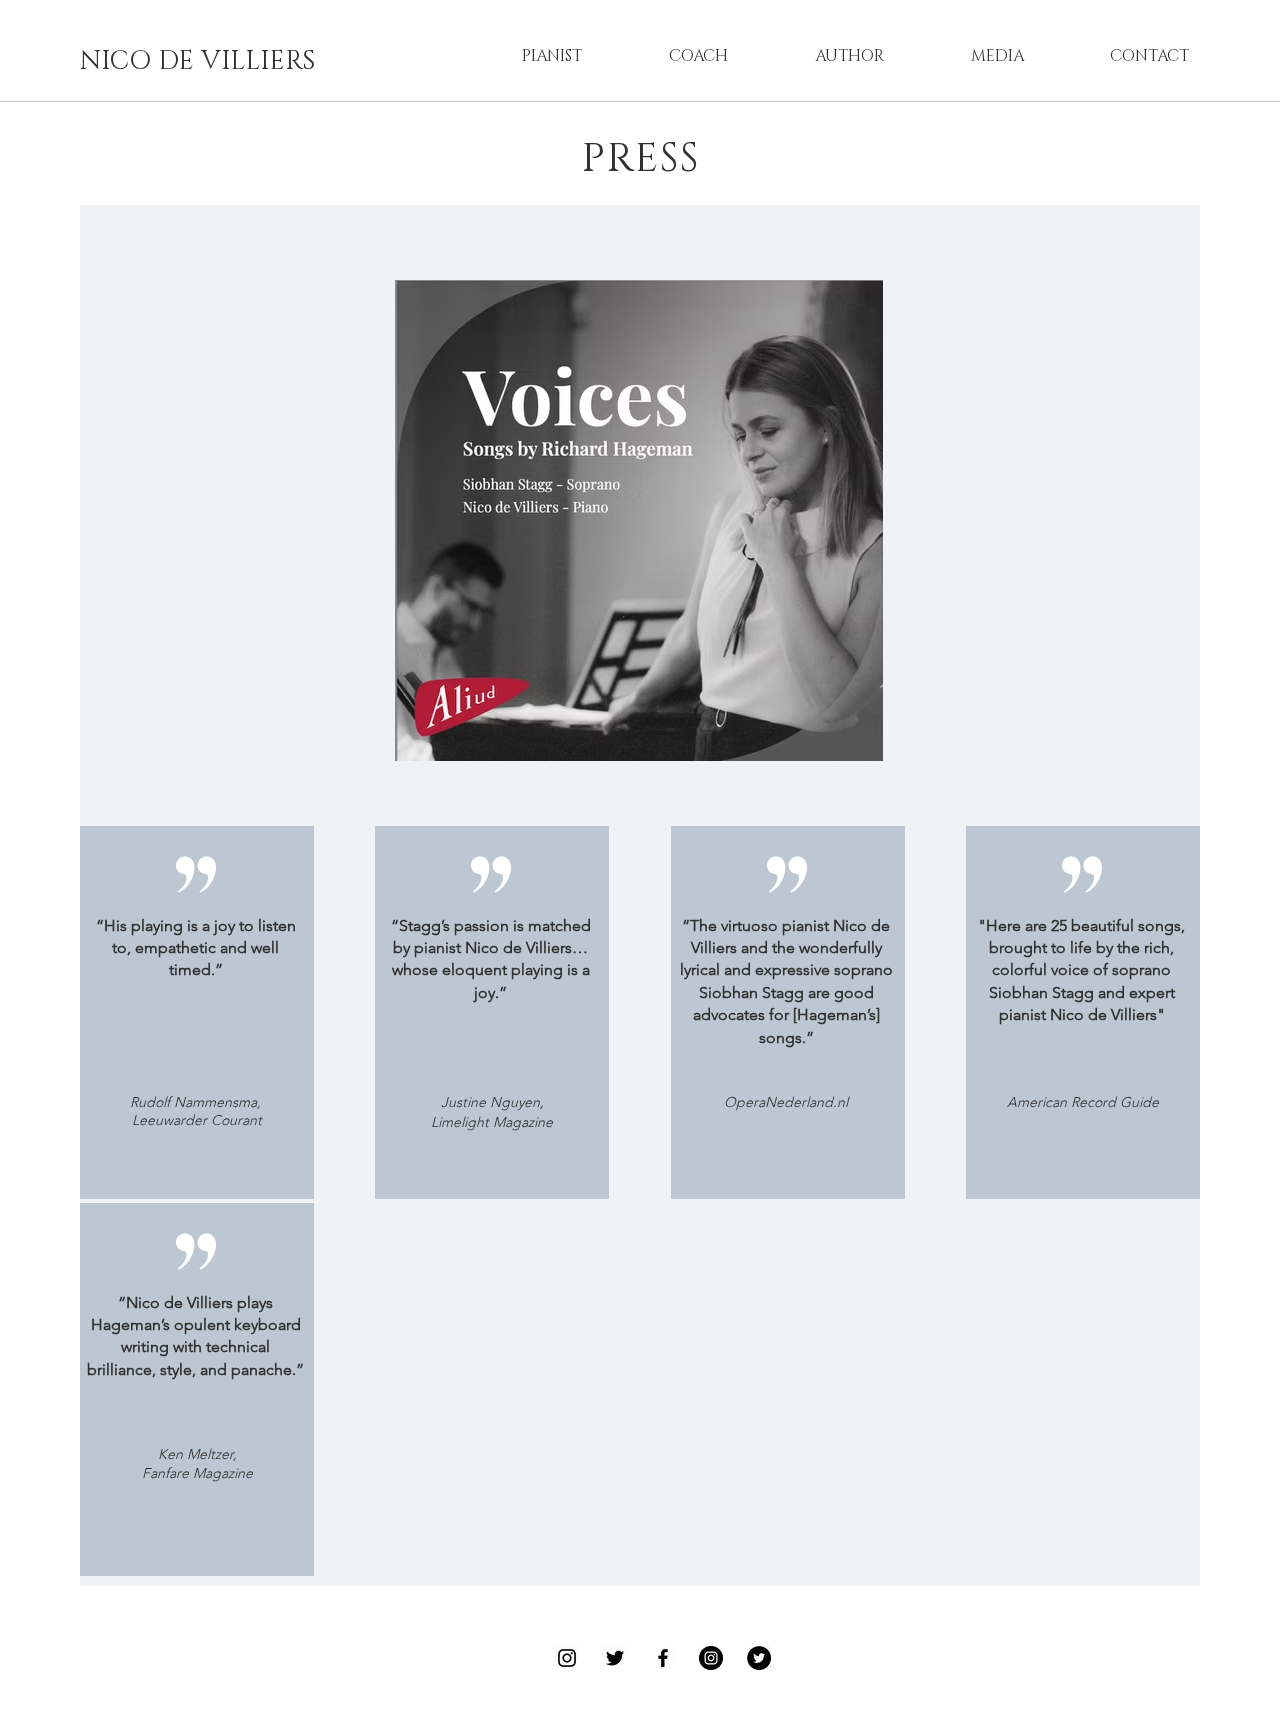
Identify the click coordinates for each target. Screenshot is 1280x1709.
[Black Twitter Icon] (615, 1658)
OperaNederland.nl (786, 1102)
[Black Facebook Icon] (663, 1658)
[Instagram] (567, 1658)
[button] (551, 56)
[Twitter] (759, 1658)
